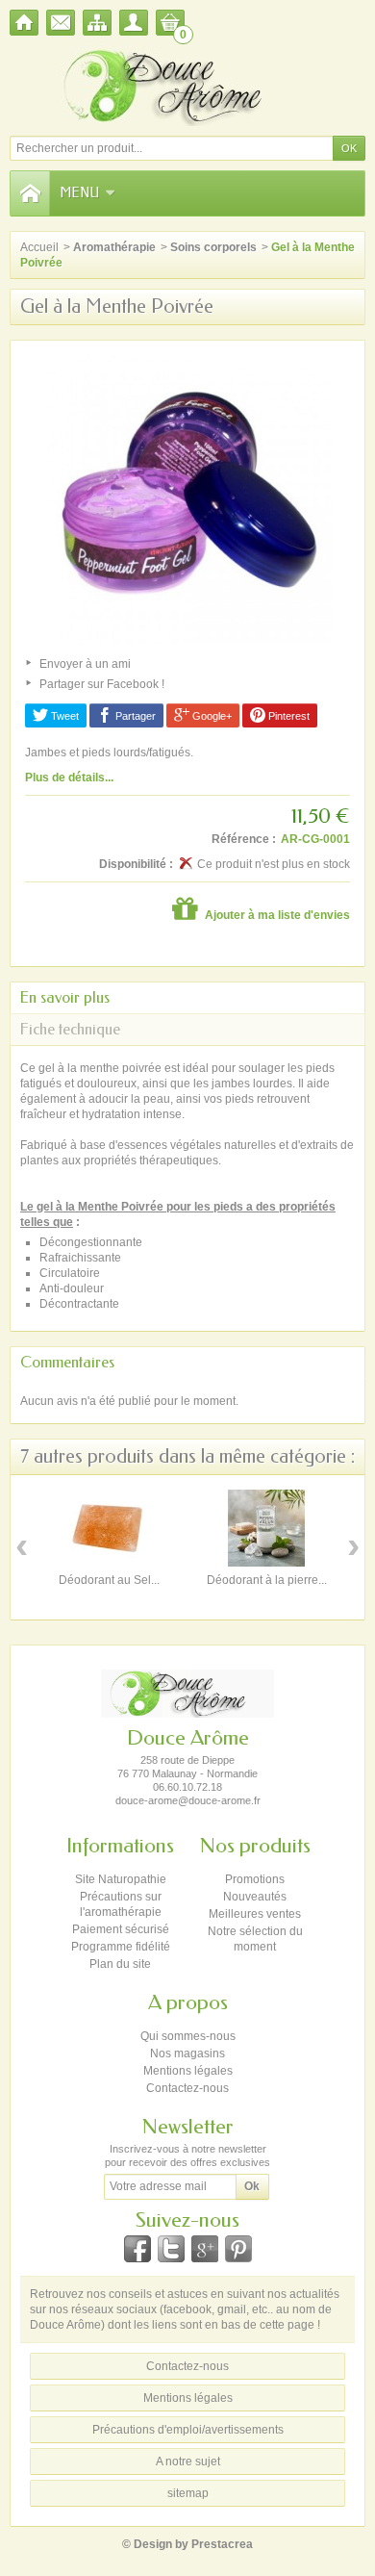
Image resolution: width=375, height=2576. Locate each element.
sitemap (188, 2493)
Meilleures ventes (255, 1914)
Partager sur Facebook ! (102, 684)
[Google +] (205, 2249)
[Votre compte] (134, 23)
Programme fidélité (121, 1947)
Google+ (211, 716)
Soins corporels (213, 247)
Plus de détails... (69, 778)
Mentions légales (188, 2071)
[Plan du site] (97, 23)
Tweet (63, 716)
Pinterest (287, 716)
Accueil (39, 247)
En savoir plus (65, 997)
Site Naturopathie (121, 1879)
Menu (79, 193)
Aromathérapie (114, 247)
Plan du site (120, 1964)
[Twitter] (171, 2249)
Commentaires (67, 1362)
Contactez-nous (187, 2088)
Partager (134, 716)
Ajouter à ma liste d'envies (276, 915)
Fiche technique (70, 1029)
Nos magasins (187, 2053)
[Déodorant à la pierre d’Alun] (266, 1528)
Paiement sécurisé (121, 1929)
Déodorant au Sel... (109, 1580)
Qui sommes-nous (188, 2036)
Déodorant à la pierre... (267, 1580)
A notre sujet (188, 2461)
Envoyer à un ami (85, 664)
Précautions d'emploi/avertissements (188, 2430)
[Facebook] (137, 2249)
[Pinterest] (238, 2249)
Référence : (244, 839)
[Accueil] (24, 23)
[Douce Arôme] (187, 85)
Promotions (255, 1879)
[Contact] (61, 23)
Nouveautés (255, 1897)
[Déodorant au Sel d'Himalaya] (109, 1528)
